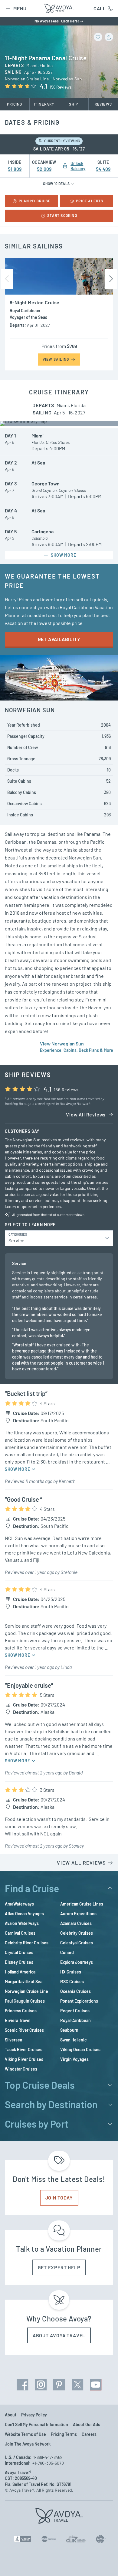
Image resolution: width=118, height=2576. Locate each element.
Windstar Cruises (21, 2069)
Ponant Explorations (79, 2001)
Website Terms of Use (25, 2434)
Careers (89, 2434)
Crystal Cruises (19, 1952)
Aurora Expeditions (78, 1914)
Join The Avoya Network (28, 2444)
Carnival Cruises (20, 1933)
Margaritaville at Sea (24, 1982)
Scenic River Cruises (24, 2030)
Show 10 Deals (57, 184)
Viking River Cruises (24, 2059)
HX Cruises (71, 1972)
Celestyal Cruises (77, 1943)
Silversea (13, 2040)
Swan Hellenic (73, 2040)
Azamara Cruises (76, 1923)
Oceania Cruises (75, 1991)
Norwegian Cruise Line (26, 1991)
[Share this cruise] (109, 37)
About (11, 2415)
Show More (18, 1469)
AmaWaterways (19, 1904)
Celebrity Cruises (77, 1933)
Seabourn (69, 2030)
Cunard (67, 1952)
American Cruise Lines (82, 1904)
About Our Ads (87, 2424)
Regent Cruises (75, 2011)
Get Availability (59, 639)
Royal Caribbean (75, 2020)
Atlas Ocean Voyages (24, 1914)
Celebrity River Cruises (27, 1943)
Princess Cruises (21, 2011)
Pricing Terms (64, 2434)
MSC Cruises (72, 1982)
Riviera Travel (18, 2020)
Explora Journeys (77, 1962)
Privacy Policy (34, 2415)
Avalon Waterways (22, 1923)
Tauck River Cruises (24, 2049)
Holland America (20, 1972)
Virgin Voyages (74, 2059)
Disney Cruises (19, 1962)
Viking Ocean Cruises (80, 2049)
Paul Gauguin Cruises (25, 2001)
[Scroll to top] (105, 2563)
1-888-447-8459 (48, 2457)
